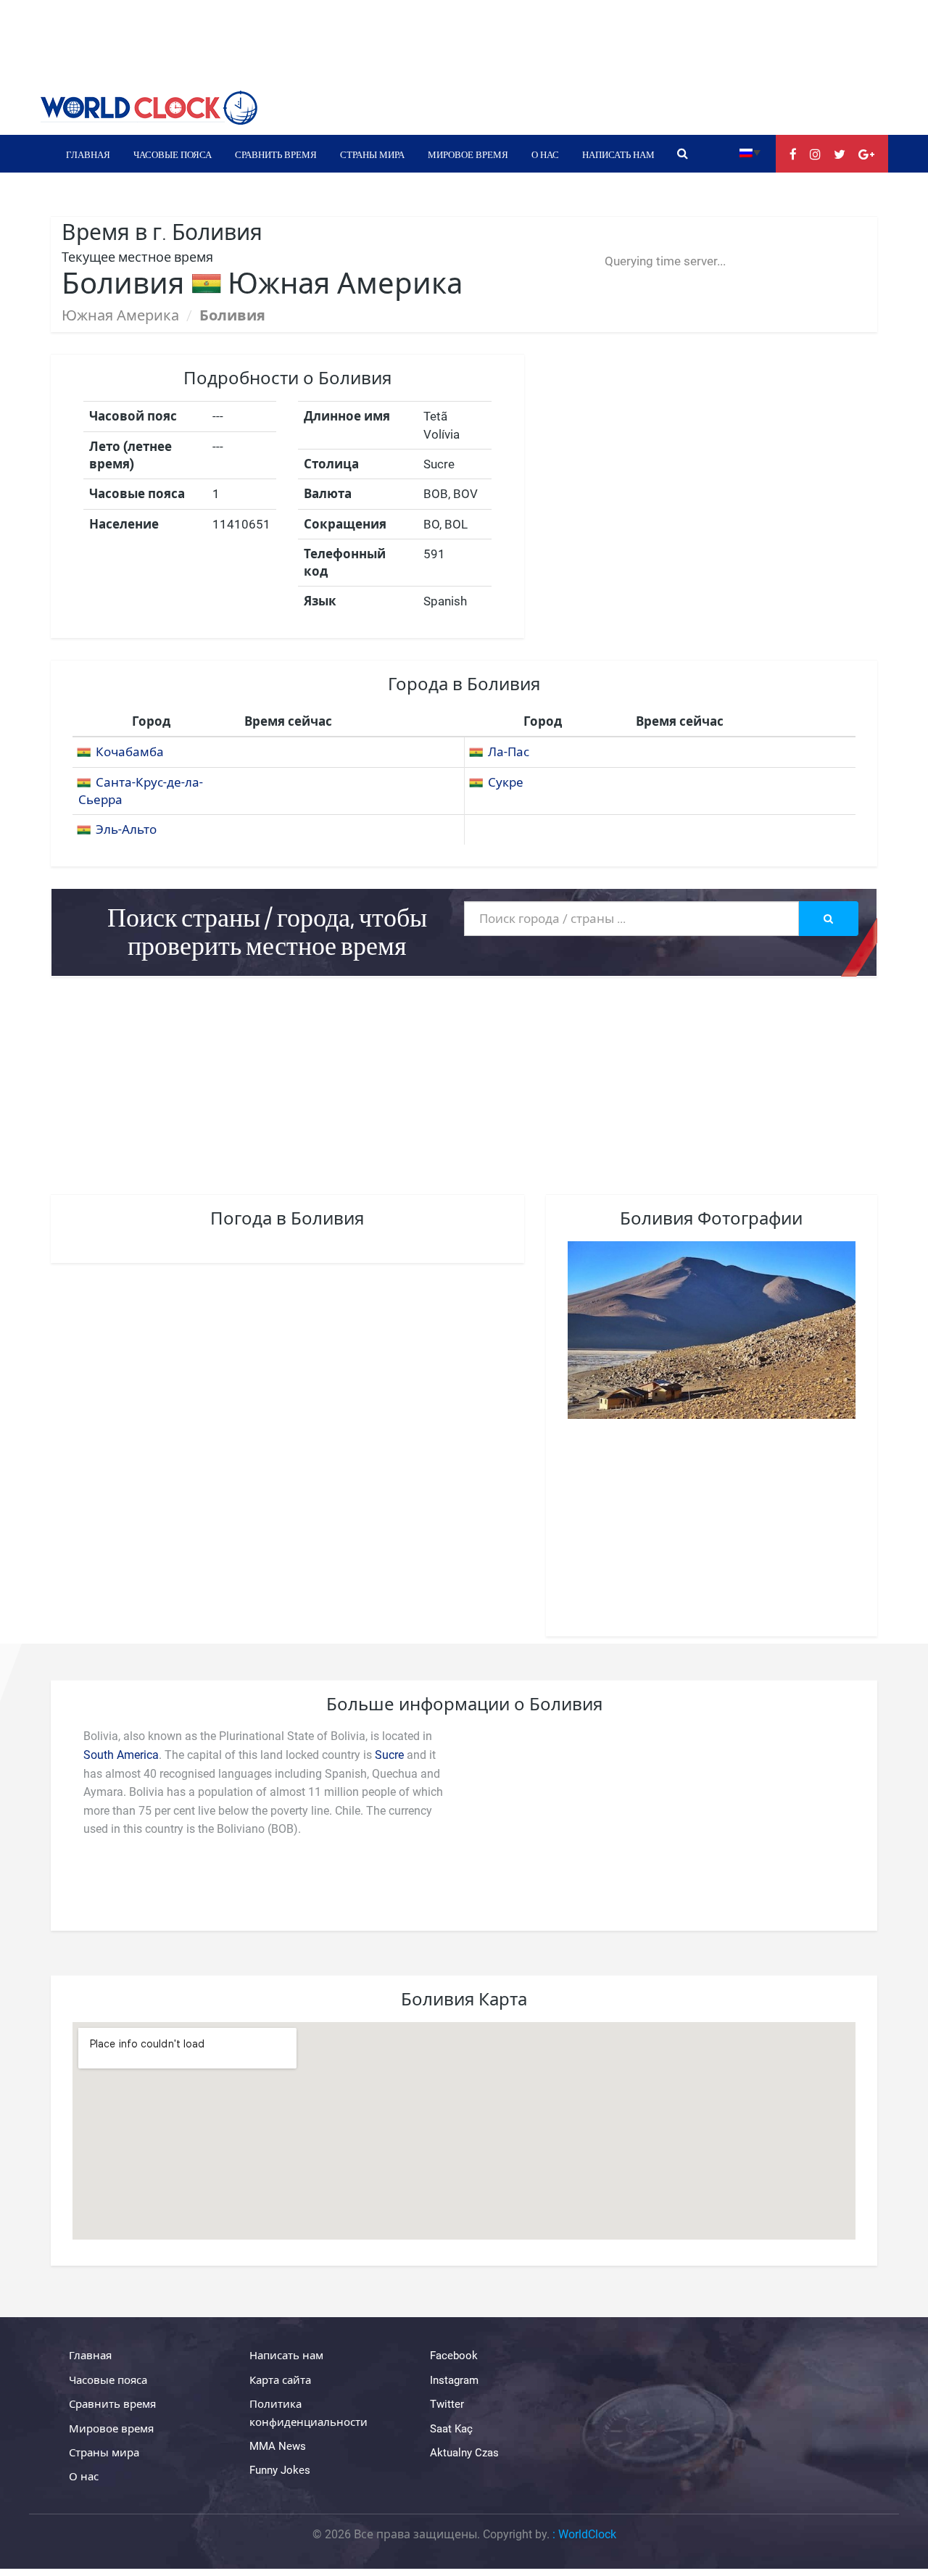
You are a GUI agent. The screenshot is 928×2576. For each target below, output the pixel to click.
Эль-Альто (126, 829)
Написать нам (618, 154)
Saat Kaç (451, 2429)
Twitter (447, 2404)
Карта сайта (280, 2380)
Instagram (454, 2380)
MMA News (278, 2446)
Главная (88, 154)
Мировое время (468, 154)
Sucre (389, 1755)
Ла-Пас (509, 752)
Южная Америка (120, 315)
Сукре (506, 782)
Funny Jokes (280, 2470)
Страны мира (372, 154)
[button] (750, 152)
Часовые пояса (173, 154)
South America (121, 1755)
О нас (545, 154)
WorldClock (587, 2534)
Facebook (454, 2356)
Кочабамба (130, 752)
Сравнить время (276, 154)
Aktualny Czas (464, 2453)
